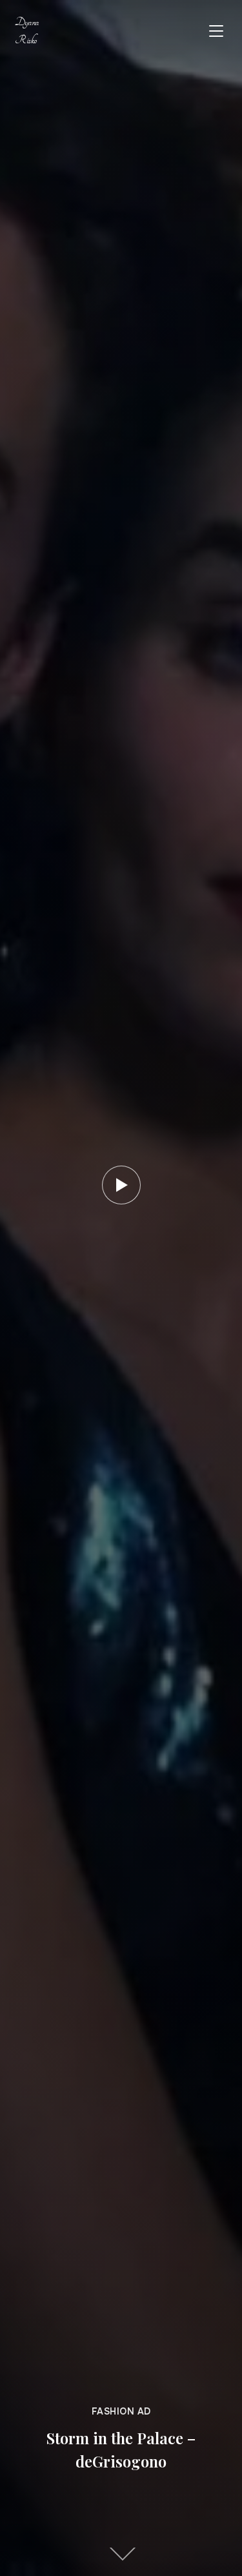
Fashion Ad (121, 2411)
